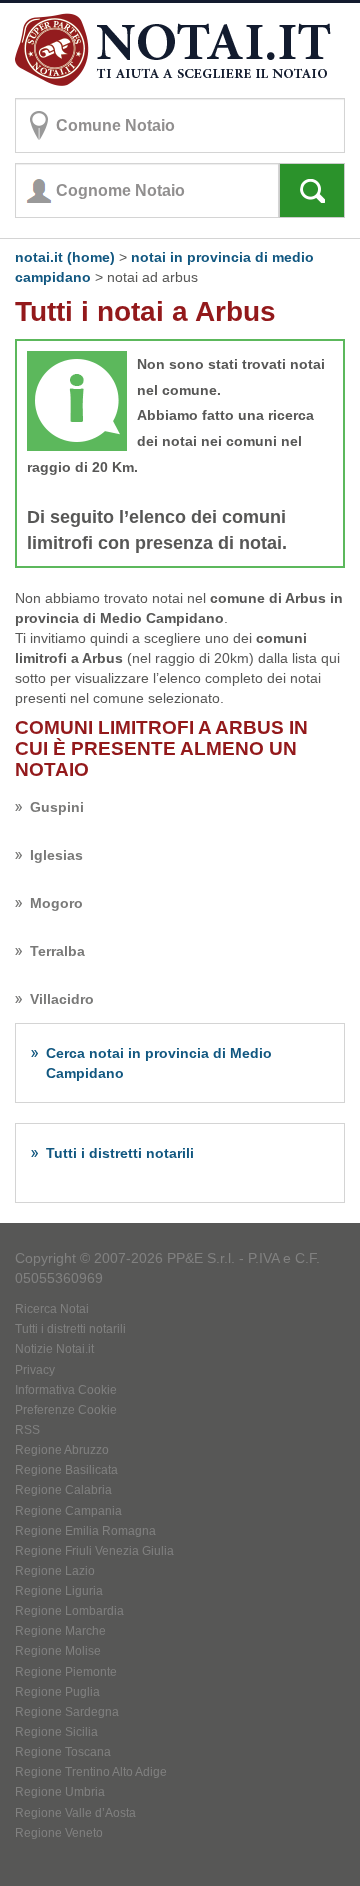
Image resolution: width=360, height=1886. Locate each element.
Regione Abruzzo (62, 1450)
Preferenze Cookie (66, 1410)
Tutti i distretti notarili (120, 1153)
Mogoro (56, 903)
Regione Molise (58, 1651)
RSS (27, 1430)
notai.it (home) (65, 257)
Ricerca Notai (52, 1309)
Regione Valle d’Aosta (75, 1813)
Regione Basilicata (66, 1470)
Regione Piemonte (66, 1672)
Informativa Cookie (66, 1390)
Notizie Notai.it (54, 1349)
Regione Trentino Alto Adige (91, 1772)
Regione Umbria (60, 1792)
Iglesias (56, 855)
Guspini (57, 807)
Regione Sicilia (56, 1732)
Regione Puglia (57, 1692)
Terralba (57, 951)
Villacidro (62, 999)
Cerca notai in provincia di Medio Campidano (159, 1063)
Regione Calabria (63, 1490)
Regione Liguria (59, 1591)
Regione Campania (68, 1511)
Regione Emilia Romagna (85, 1531)
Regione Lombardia (69, 1611)
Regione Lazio (55, 1571)
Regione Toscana (63, 1752)
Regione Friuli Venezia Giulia (94, 1551)
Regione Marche (60, 1631)
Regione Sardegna (67, 1712)
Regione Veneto (59, 1833)
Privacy (35, 1370)
